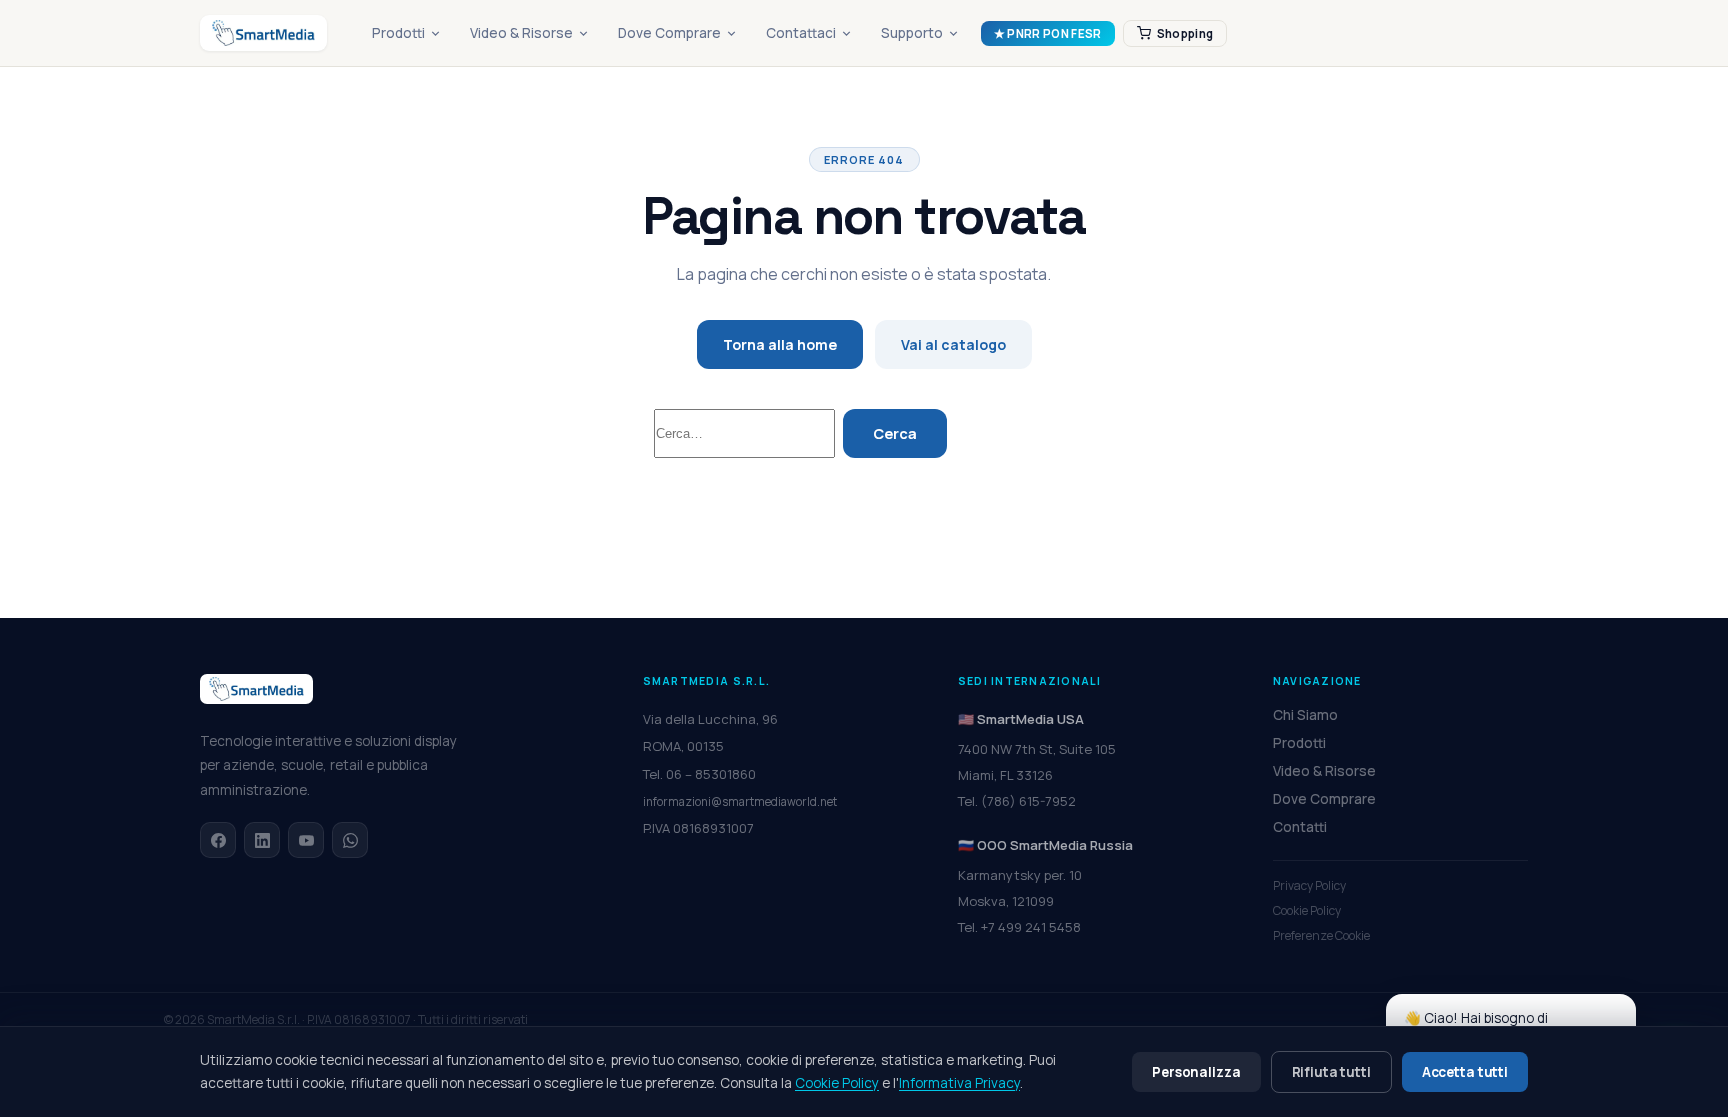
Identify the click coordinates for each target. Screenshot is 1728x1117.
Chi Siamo (1305, 715)
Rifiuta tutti (1331, 1072)
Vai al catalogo (953, 344)
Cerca (895, 433)
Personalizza (1196, 1072)
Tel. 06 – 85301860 (699, 774)
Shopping (1185, 33)
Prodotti (398, 33)
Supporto (912, 33)
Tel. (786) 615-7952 (1017, 801)
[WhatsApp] (350, 840)
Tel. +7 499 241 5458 (1019, 927)
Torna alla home (780, 344)
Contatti (1300, 827)
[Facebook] (218, 840)
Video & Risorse (521, 33)
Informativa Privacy (959, 1083)
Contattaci (801, 33)
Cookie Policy (1307, 910)
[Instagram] (306, 840)
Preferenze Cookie (1321, 935)
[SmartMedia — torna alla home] (263, 33)
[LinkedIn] (262, 840)
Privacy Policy (1309, 885)
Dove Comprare (669, 33)
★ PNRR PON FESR (1048, 33)
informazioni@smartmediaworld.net (740, 801)
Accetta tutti (1465, 1072)
